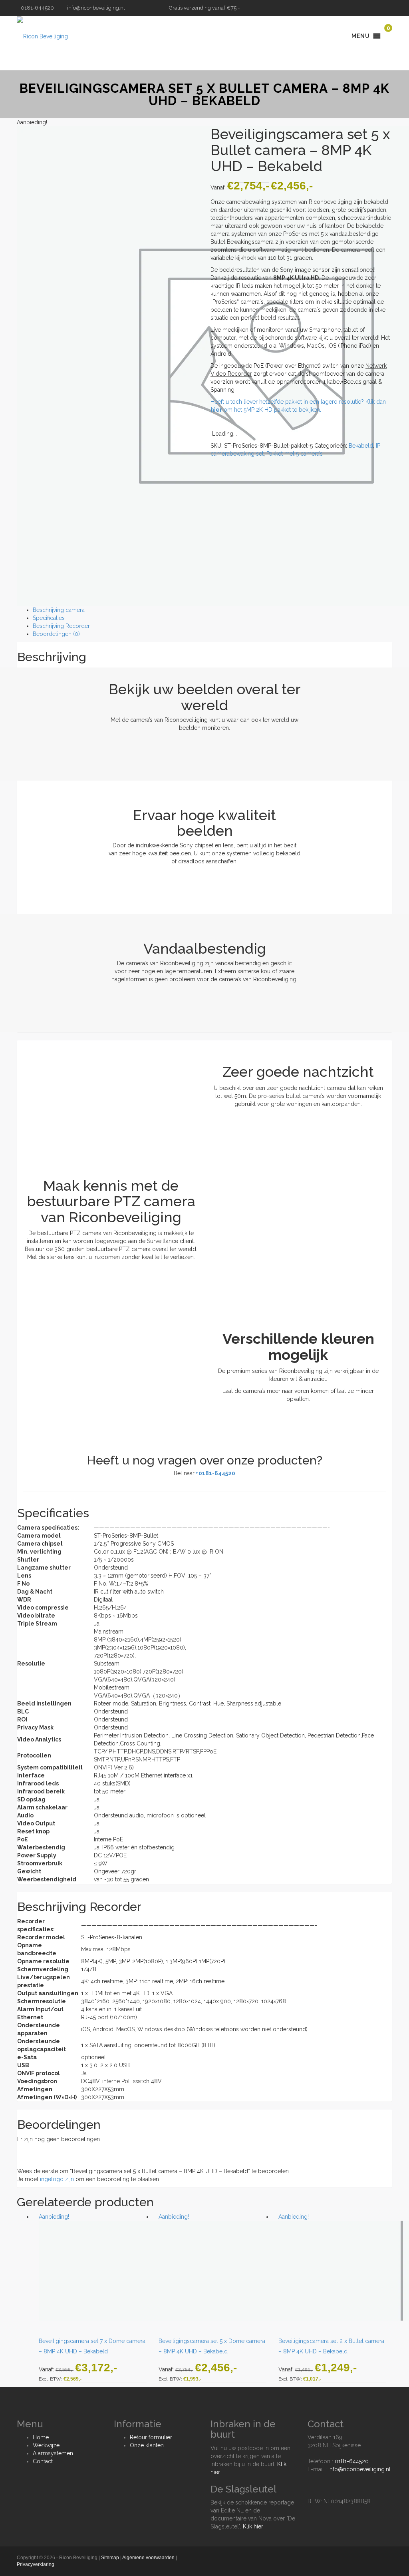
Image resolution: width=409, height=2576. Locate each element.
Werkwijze (46, 2445)
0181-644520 (352, 2461)
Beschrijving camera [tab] (59, 610)
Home (41, 2437)
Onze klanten (147, 2445)
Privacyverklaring (36, 2564)
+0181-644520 (215, 1473)
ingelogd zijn (57, 2179)
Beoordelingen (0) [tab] (56, 634)
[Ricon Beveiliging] (42, 36)
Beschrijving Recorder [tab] (61, 626)
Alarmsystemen (53, 2453)
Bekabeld (361, 446)
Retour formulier (151, 2437)
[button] (361, 36)
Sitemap (110, 2558)
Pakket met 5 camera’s (295, 454)
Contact (43, 2461)
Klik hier (253, 2526)
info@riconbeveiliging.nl (96, 8)
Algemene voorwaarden (148, 2558)
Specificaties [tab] (49, 618)
